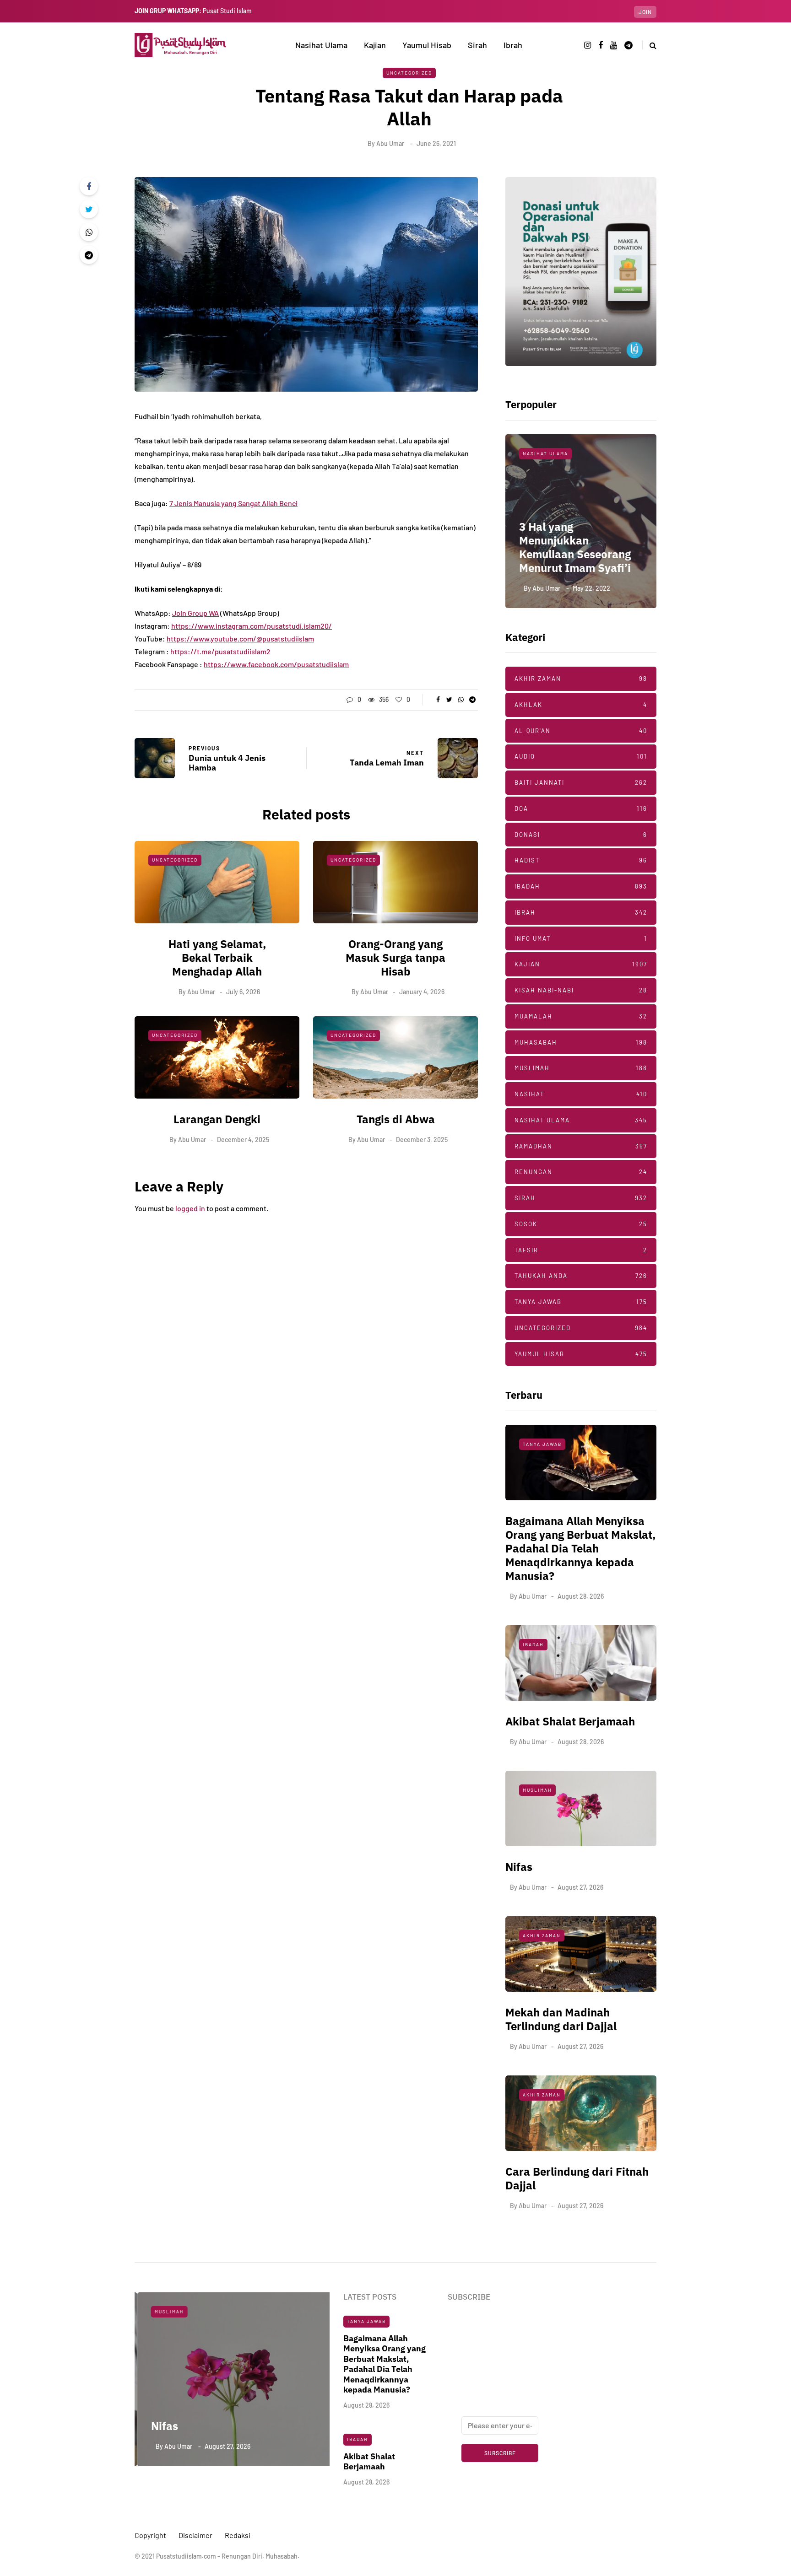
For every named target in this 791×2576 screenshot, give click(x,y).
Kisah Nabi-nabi (581, 990)
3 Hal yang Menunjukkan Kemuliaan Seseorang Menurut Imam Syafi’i (575, 547)
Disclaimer (195, 2535)
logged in (190, 1208)
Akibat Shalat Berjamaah (570, 1721)
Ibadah (581, 886)
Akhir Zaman (581, 679)
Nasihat (581, 1094)
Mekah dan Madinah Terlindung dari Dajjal (561, 2019)
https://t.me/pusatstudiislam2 (220, 651)
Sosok (581, 1224)
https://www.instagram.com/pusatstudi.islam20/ (252, 626)
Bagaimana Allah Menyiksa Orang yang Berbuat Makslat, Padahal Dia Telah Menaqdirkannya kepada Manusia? (580, 1548)
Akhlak (581, 705)
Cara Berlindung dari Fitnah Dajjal (577, 2178)
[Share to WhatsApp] (89, 232)
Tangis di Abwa (396, 1119)
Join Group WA (195, 613)
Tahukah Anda (581, 1276)
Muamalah (581, 1016)
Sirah (477, 45)
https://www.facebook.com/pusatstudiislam (276, 664)
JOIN (645, 12)
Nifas (519, 1867)
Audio (581, 756)
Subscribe (500, 2453)
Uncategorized (409, 73)
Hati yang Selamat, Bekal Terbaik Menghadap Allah (217, 958)
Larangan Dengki (217, 1119)
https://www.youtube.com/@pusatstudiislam (240, 639)
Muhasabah (581, 1042)
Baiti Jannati (581, 782)
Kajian (375, 45)
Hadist (581, 860)
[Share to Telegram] (89, 255)
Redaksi (238, 2535)
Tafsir (581, 1250)
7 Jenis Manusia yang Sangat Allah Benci (233, 503)
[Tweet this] (89, 209)
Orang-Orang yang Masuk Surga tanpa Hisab (395, 958)
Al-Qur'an (581, 731)
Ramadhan (581, 1146)
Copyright (150, 2535)
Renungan (581, 1172)
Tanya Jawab (581, 1302)
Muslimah (581, 1068)
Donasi (581, 835)
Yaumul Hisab (427, 45)
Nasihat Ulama (321, 45)
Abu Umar (390, 143)
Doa (581, 808)
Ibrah (513, 45)
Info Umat (581, 938)
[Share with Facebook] (89, 186)
